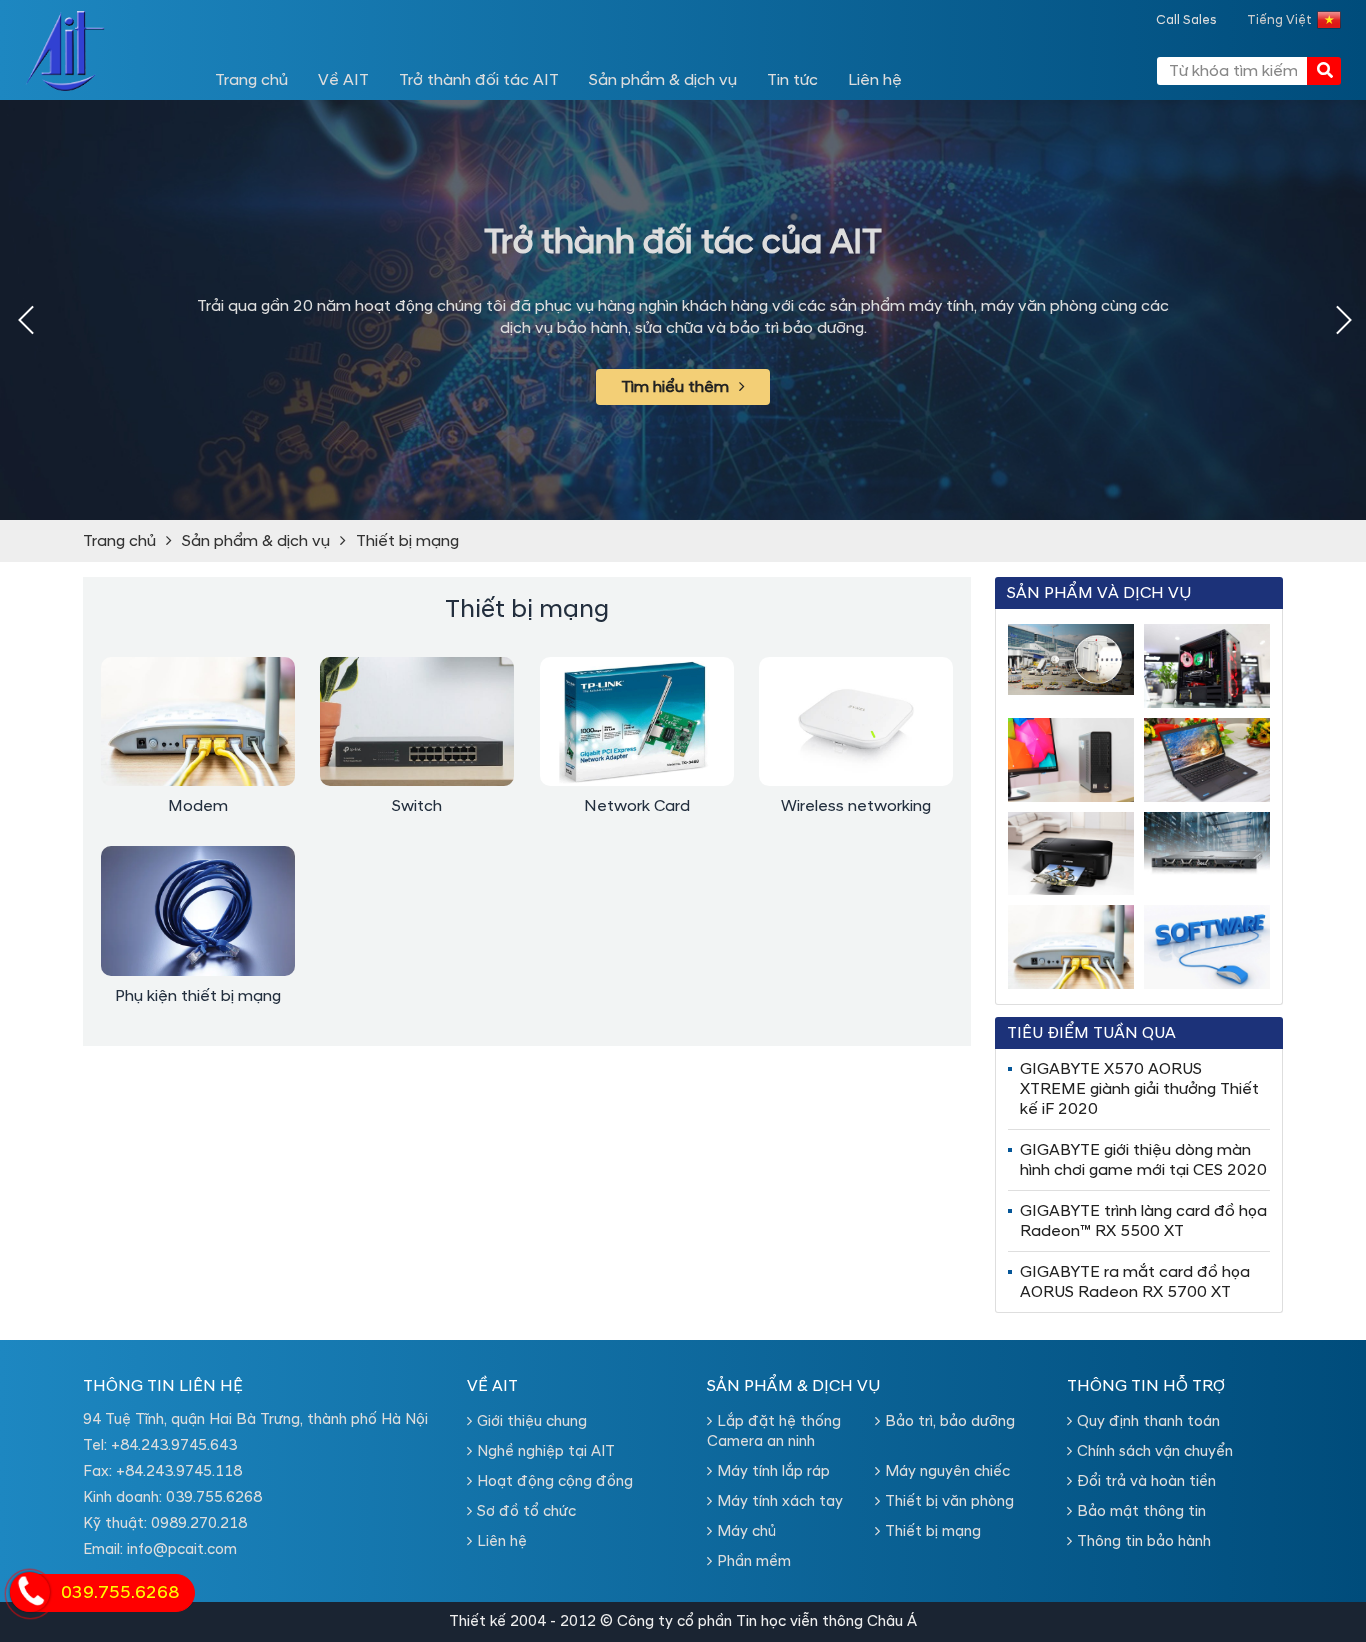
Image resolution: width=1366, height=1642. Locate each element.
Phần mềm (754, 1561)
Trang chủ (251, 80)
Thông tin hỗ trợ (1146, 1386)
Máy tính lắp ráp (773, 1471)
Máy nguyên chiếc (947, 1471)
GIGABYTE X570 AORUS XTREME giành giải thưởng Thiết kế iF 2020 (1139, 1089)
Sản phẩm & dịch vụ (663, 80)
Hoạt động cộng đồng (555, 1481)
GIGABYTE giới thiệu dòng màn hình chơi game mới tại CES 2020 (1143, 1160)
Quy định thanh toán (1148, 1421)
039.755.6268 (214, 1497)
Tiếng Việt (1279, 20)
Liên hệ (875, 80)
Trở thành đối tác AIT (479, 80)
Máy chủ (746, 1531)
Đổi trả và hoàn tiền (1146, 1481)
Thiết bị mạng (407, 541)
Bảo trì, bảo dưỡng (950, 1421)
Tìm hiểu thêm (675, 387)
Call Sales (1186, 20)
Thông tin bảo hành (1144, 1541)
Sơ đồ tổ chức (526, 1511)
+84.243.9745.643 (174, 1445)
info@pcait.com (182, 1549)
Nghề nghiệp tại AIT (546, 1451)
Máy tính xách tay (780, 1501)
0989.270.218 (199, 1523)
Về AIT (343, 80)
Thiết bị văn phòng (949, 1501)
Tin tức (792, 80)
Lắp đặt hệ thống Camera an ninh (774, 1431)
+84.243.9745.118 (179, 1471)
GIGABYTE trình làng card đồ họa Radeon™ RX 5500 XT (1143, 1221)
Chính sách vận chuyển (1155, 1451)
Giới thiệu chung (532, 1421)
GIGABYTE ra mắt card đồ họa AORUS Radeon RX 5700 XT (1135, 1282)
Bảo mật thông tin (1141, 1511)
